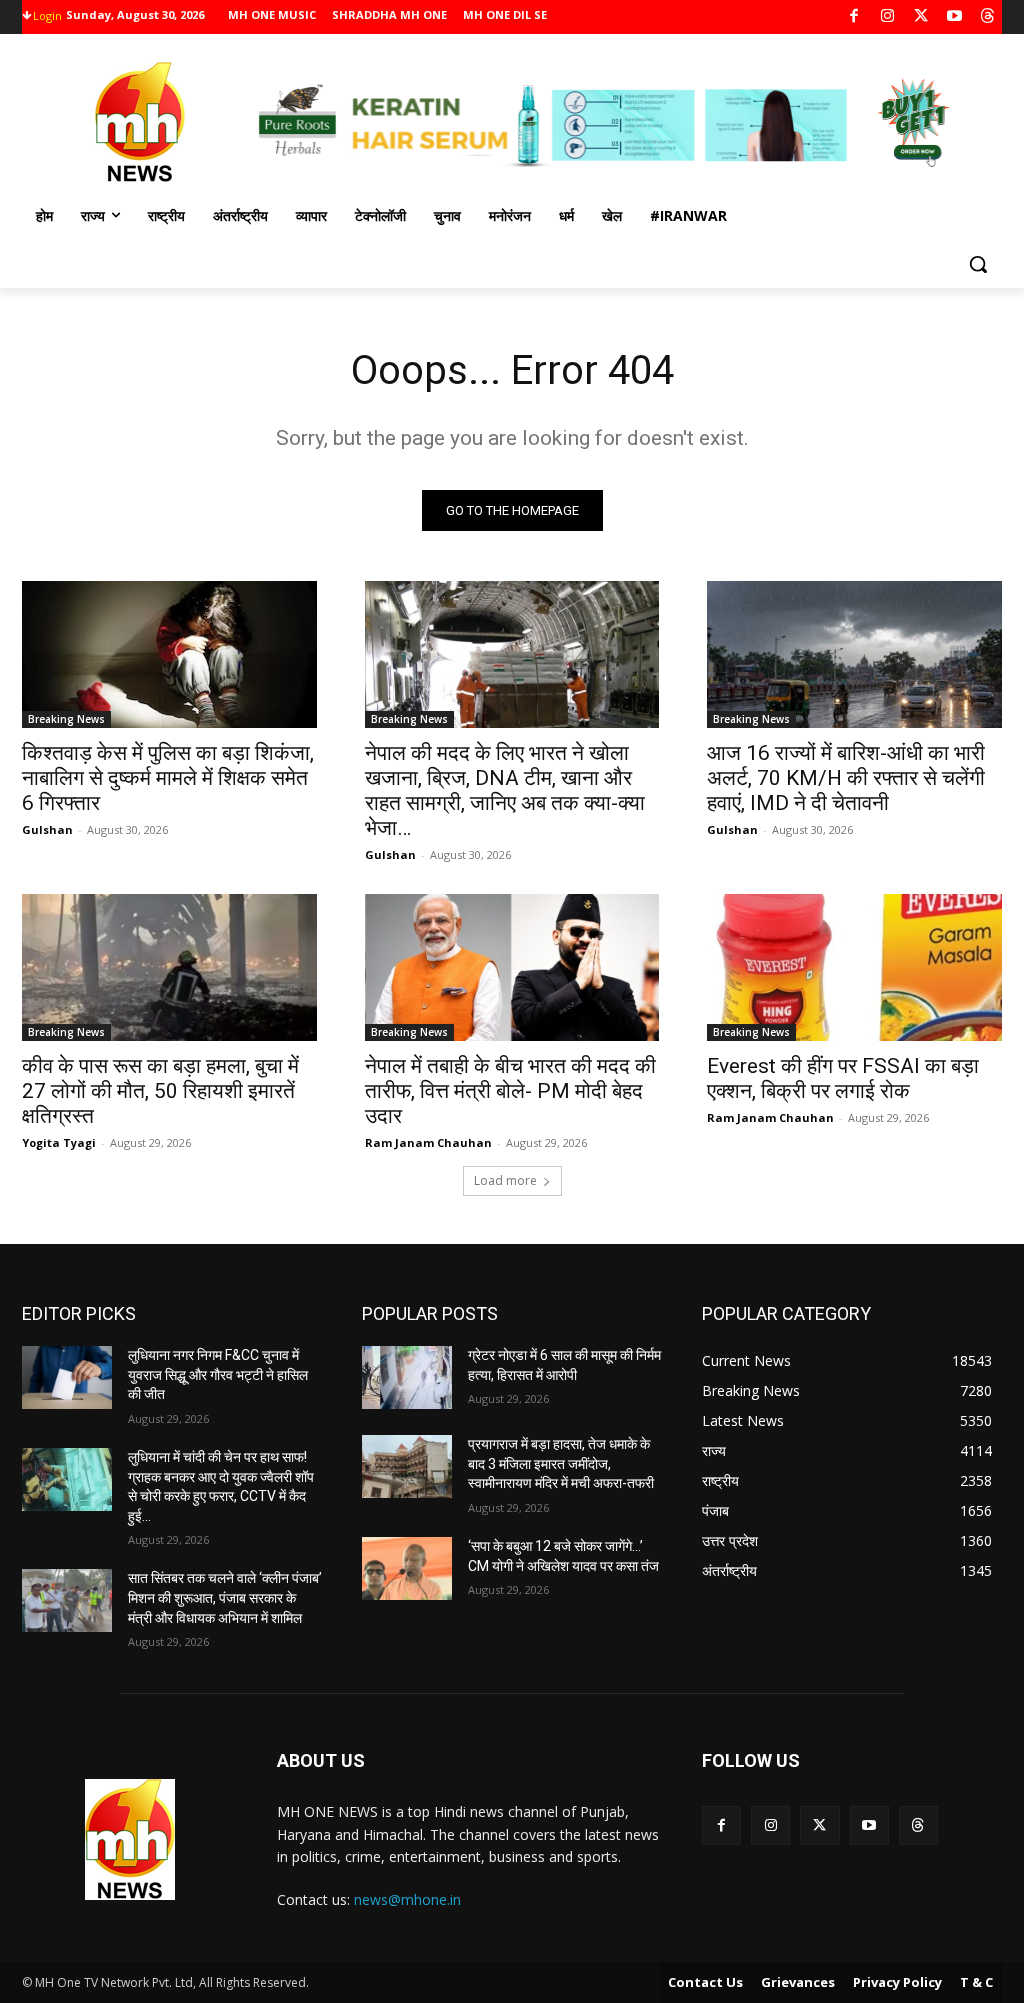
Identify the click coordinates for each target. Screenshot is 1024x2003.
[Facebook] (854, 17)
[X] (921, 17)
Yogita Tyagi (59, 1142)
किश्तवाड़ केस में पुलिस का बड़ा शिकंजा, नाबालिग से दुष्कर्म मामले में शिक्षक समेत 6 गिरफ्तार (168, 778)
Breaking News (66, 719)
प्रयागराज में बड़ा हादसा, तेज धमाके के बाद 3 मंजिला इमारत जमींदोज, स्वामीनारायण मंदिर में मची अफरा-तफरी (561, 1463)
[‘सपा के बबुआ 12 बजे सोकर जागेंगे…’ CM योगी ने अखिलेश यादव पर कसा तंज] (407, 1568)
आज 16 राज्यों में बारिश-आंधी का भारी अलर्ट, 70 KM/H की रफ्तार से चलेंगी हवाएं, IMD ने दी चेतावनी (846, 778)
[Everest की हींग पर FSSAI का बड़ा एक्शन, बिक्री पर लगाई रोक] (854, 967)
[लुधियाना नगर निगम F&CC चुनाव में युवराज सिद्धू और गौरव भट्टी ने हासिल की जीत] (67, 1377)
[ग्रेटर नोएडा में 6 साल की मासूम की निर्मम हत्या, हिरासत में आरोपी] (407, 1377)
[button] (978, 264)
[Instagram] (887, 17)
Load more (505, 1180)
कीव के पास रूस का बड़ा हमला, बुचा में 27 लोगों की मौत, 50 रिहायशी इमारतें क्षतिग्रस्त (160, 1091)
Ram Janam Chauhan (428, 1142)
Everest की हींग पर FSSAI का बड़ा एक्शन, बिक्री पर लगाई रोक (843, 1078)
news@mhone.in (407, 1899)
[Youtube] (954, 17)
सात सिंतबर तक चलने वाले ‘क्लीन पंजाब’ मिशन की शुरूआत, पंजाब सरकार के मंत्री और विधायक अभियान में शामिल (225, 1597)
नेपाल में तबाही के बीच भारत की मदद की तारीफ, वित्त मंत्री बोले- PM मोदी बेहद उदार (510, 1091)
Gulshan (47, 829)
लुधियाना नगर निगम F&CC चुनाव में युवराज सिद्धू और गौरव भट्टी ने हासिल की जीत (218, 1374)
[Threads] (988, 17)
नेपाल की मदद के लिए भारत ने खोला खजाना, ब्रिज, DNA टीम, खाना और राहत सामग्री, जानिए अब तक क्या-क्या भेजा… (505, 790)
